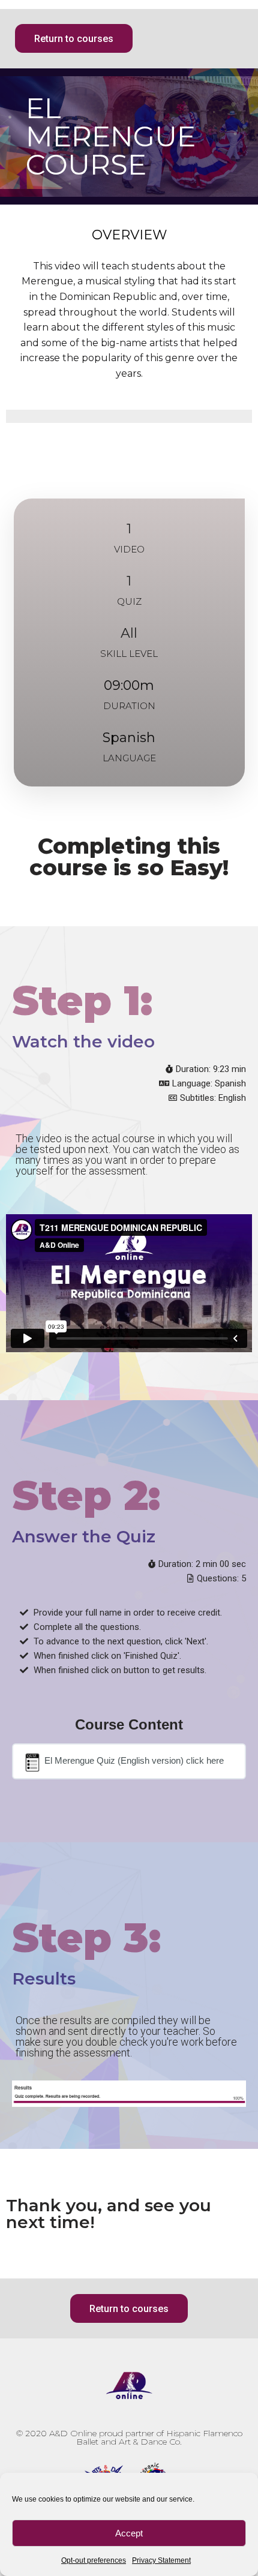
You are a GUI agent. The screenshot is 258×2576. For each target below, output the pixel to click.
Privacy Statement (161, 2560)
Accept (129, 2533)
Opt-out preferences (94, 2560)
